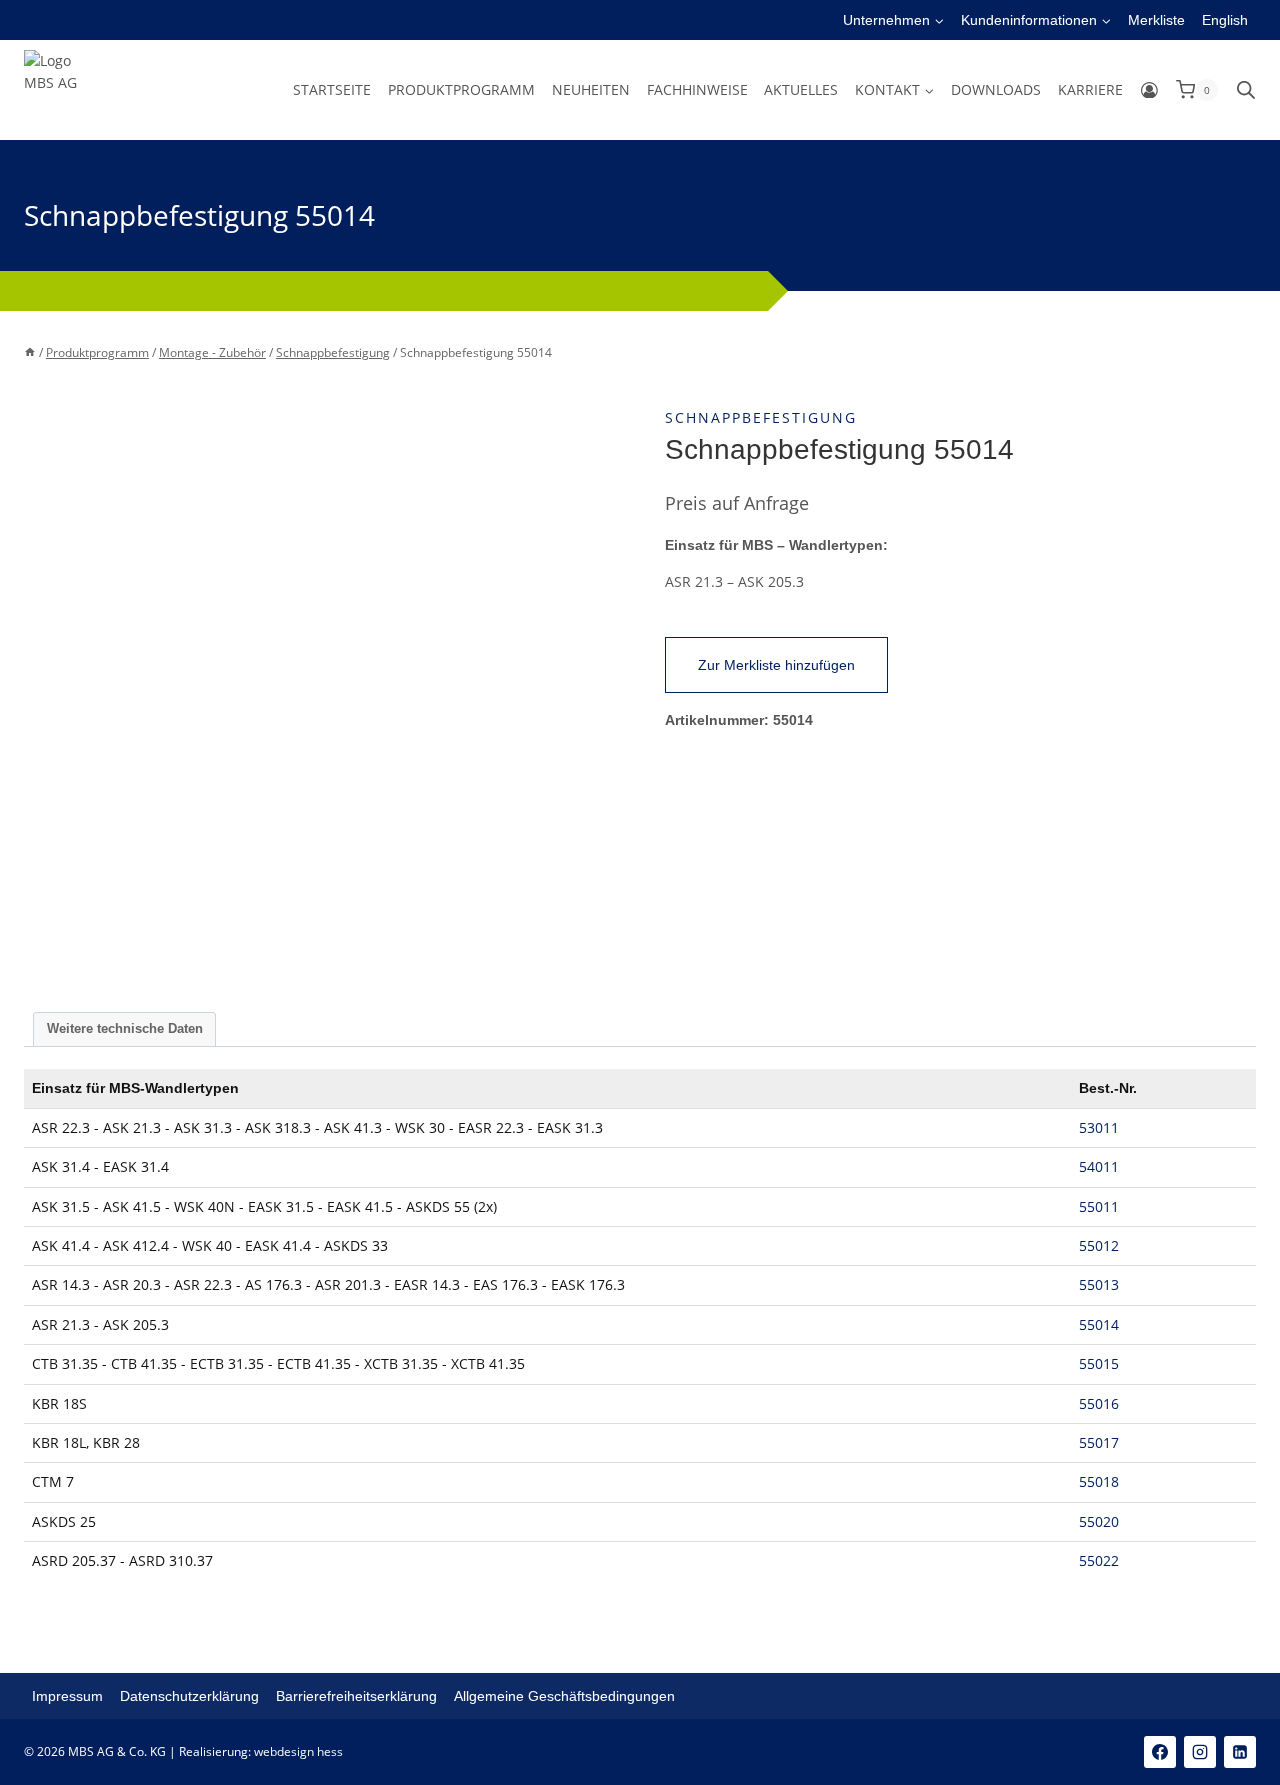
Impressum (67, 1696)
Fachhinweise (697, 89)
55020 (1099, 1521)
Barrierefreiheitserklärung (356, 1696)
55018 (1099, 1481)
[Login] (1149, 90)
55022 (1099, 1560)
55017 (1099, 1442)
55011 (1099, 1206)
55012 (1099, 1245)
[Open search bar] (1246, 89)
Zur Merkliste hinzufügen (776, 665)
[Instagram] (1200, 1752)
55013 (1099, 1284)
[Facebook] (1160, 1752)
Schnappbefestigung (761, 417)
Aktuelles (801, 89)
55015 (1099, 1363)
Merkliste (1156, 20)
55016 (1099, 1403)
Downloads (996, 89)
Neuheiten (591, 89)
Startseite (332, 89)
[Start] (30, 352)
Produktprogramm (461, 89)
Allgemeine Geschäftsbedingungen (564, 1696)
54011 (1099, 1166)
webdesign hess (298, 1751)
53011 (1099, 1127)
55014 (1099, 1324)
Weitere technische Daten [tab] (125, 1029)
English (1225, 20)
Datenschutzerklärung (189, 1696)
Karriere (1090, 89)
